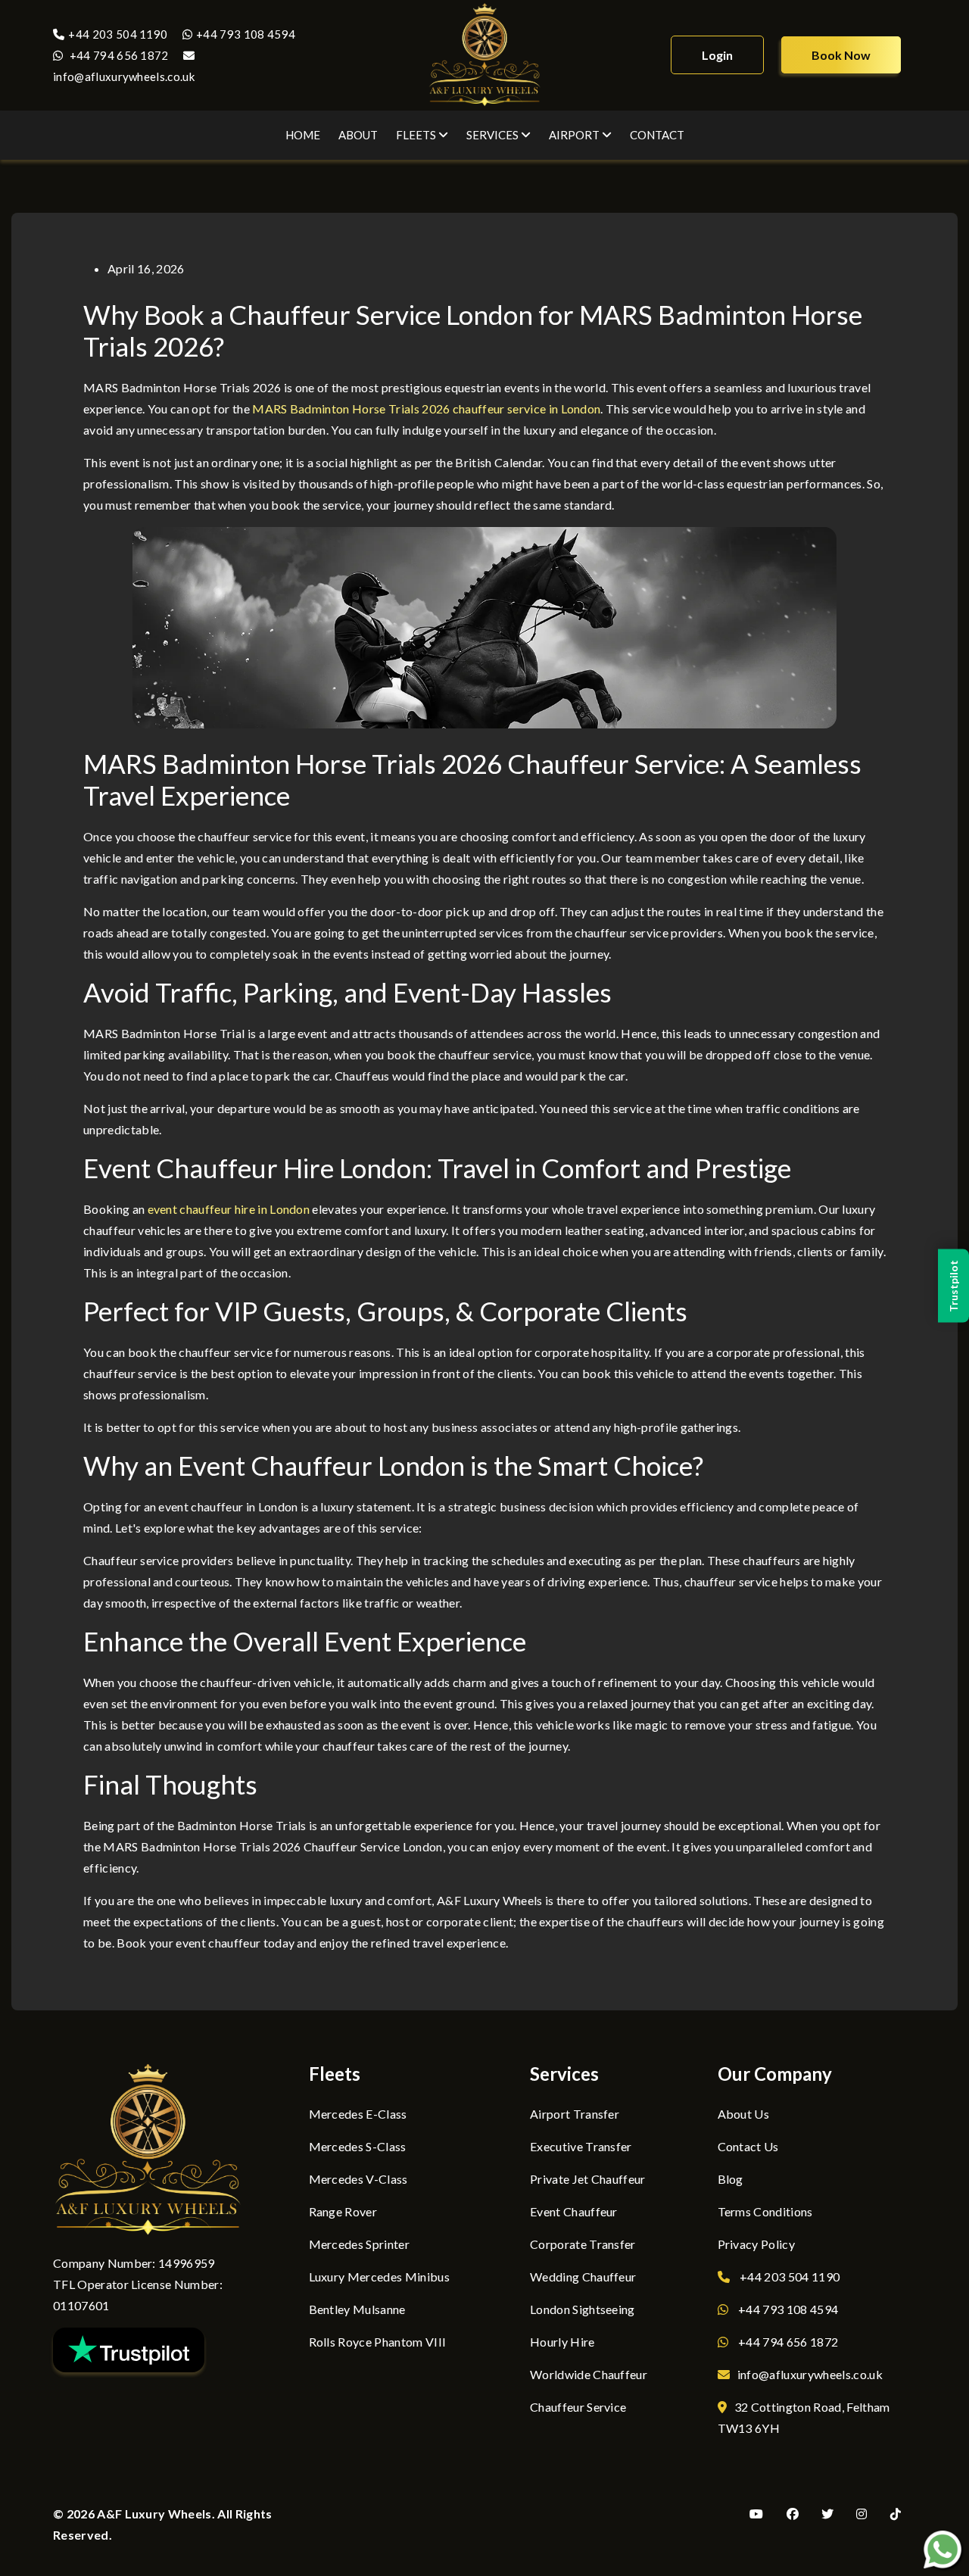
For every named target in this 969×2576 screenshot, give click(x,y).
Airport (575, 135)
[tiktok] (899, 2514)
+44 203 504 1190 (119, 34)
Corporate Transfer (583, 2244)
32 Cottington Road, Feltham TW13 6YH (804, 2417)
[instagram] (865, 2514)
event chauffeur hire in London (229, 1209)
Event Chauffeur (574, 2211)
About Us (744, 2114)
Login (717, 55)
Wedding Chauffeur (583, 2277)
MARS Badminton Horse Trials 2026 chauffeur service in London (426, 409)
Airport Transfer (575, 2114)
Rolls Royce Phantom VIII (378, 2342)
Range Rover (343, 2211)
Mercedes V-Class (358, 2179)
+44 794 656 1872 (117, 55)
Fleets (417, 135)
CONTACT (657, 135)
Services (494, 135)
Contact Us (748, 2146)
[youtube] (760, 2514)
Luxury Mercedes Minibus (379, 2277)
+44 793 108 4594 (246, 34)
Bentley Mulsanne (357, 2309)
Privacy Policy (756, 2244)
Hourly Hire (562, 2342)
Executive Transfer (581, 2146)
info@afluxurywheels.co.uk (810, 2374)
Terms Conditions (765, 2211)
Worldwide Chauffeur (589, 2374)
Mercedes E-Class (358, 2114)
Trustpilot (953, 1286)
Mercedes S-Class (358, 2146)
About (358, 135)
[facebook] (796, 2514)
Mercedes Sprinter (359, 2244)
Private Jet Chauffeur (588, 2179)
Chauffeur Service (578, 2407)
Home (303, 135)
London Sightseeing (583, 2309)
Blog (731, 2179)
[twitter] (831, 2514)
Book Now (841, 55)
